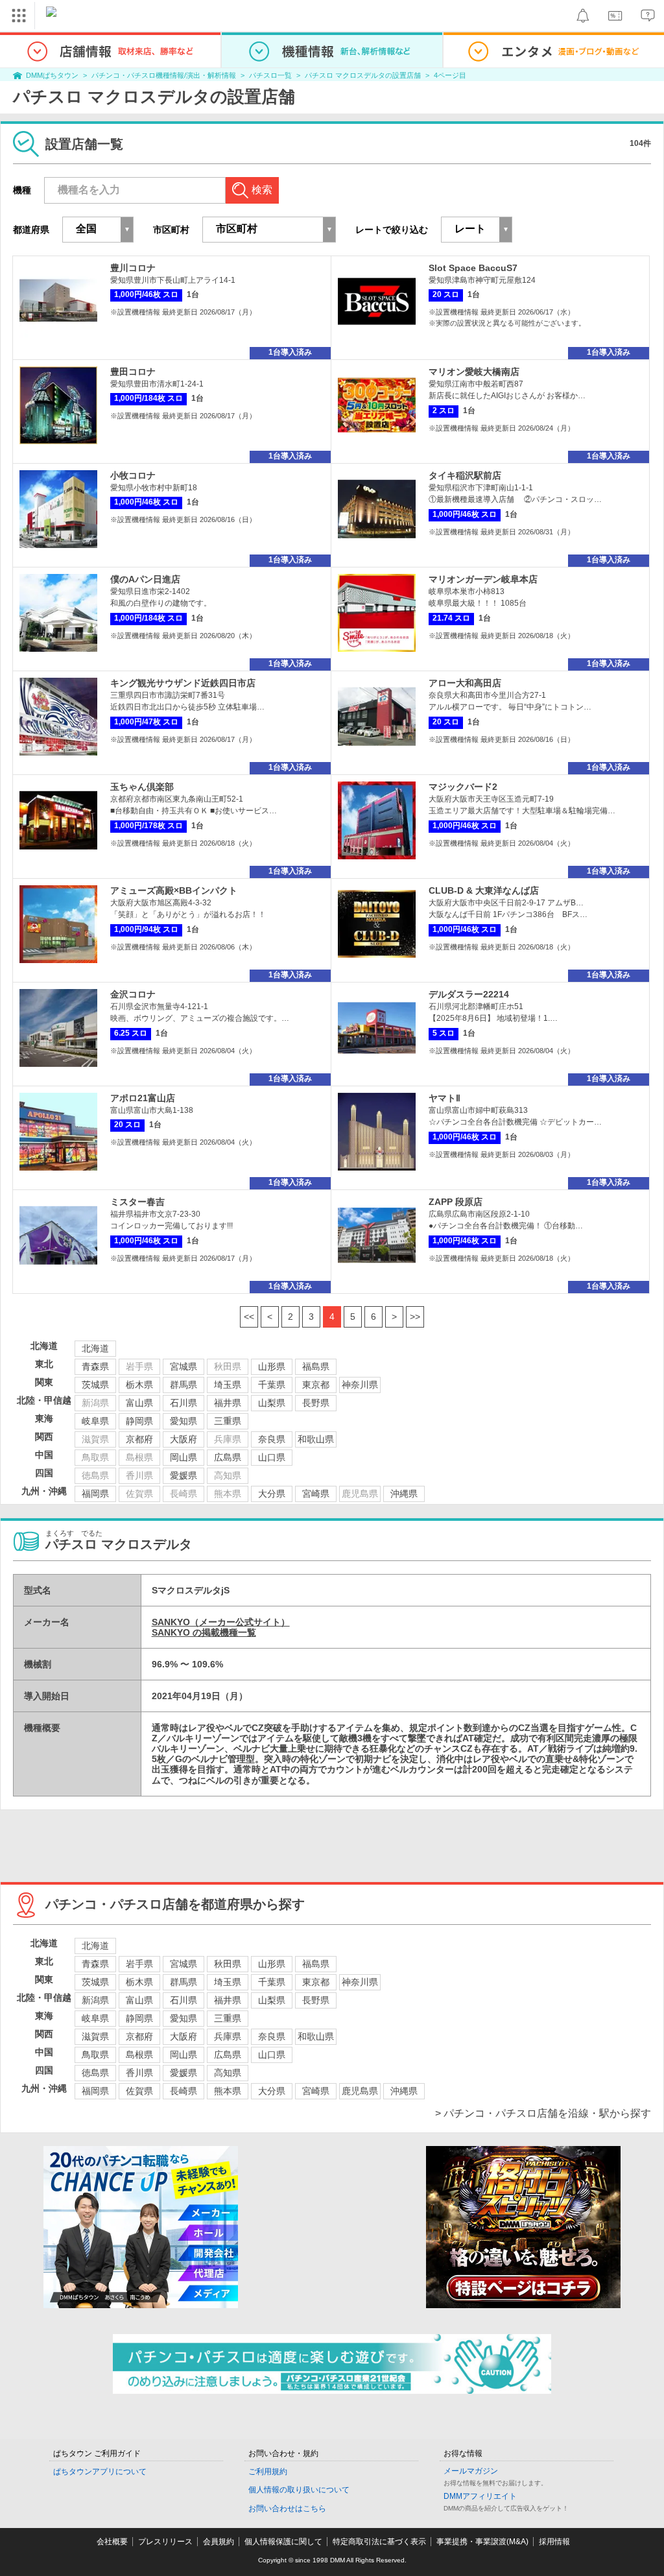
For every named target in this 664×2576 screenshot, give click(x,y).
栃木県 (139, 1385)
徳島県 (95, 2073)
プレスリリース (165, 2542)
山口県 (272, 1457)
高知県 (228, 2073)
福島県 (316, 1366)
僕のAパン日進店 (145, 579)
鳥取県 (95, 2055)
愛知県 (184, 1421)
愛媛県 (184, 1475)
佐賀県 (139, 2091)
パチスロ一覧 (270, 75)
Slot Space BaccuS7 (473, 268)
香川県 (139, 2073)
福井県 (228, 1403)
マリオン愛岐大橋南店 (474, 372)
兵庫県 (228, 2036)
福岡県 (95, 1494)
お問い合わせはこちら (287, 2509)
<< (249, 1317)
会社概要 (112, 2542)
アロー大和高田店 (465, 683)
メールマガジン (471, 2471)
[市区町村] (269, 230)
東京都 (316, 1385)
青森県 (95, 1366)
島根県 (139, 2055)
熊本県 (228, 2091)
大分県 (272, 1494)
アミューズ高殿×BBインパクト (174, 890)
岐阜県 (95, 1421)
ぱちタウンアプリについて (100, 2472)
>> (415, 1317)
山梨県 (272, 1403)
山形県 (272, 1366)
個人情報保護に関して (283, 2542)
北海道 (95, 1348)
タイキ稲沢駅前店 (465, 475)
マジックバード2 (463, 787)
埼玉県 (228, 1385)
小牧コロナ (133, 475)
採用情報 (554, 2542)
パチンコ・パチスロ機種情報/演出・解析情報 (164, 75)
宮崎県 (316, 1494)
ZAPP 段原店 (456, 1202)
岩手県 (139, 1964)
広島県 (228, 1457)
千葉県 (272, 1385)
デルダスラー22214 (469, 994)
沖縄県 (404, 1494)
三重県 (228, 1421)
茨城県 (95, 1385)
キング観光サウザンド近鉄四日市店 (183, 683)
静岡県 (139, 1421)
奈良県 (272, 1439)
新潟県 (95, 2000)
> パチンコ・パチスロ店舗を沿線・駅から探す (543, 2113)
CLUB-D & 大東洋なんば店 (484, 890)
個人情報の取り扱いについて (299, 2490)
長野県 (316, 1403)
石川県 (184, 1403)
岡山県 (184, 1457)
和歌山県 (316, 1439)
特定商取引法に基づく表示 (379, 2542)
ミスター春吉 (137, 1202)
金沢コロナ (133, 994)
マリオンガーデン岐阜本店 (483, 579)
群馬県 (184, 1385)
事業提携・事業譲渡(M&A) (482, 2542)
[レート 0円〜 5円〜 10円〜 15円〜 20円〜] (477, 230)
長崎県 (184, 2091)
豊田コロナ (133, 372)
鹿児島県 (360, 2091)
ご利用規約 (268, 2472)
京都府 (139, 1439)
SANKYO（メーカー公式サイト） (221, 1622)
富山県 (139, 1403)
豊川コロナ (133, 268)
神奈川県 (360, 1385)
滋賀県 (95, 2036)
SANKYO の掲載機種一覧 (204, 1632)
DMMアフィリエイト (480, 2496)
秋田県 (228, 1964)
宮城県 (184, 1366)
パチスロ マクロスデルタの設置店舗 (363, 75)
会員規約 (219, 2542)
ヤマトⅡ (445, 1098)
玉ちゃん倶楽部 (142, 787)
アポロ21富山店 (143, 1098)
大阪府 (184, 1439)
